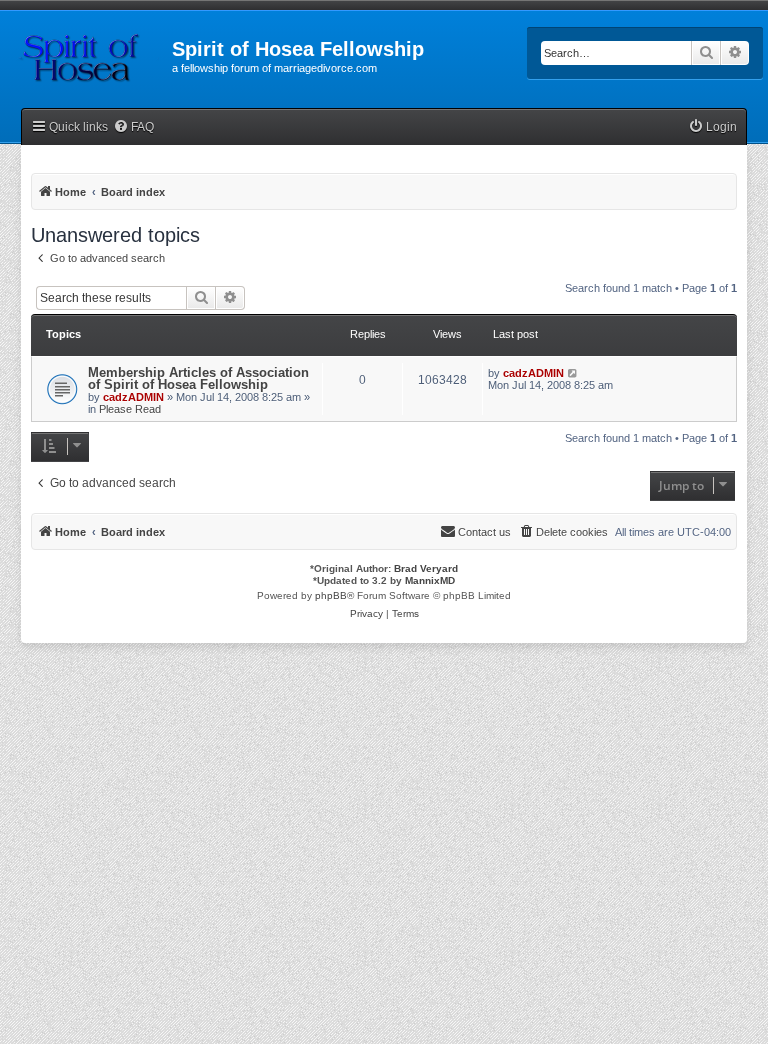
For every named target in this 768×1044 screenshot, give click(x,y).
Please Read (130, 409)
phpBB (331, 595)
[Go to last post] (573, 373)
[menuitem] (133, 127)
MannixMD (430, 580)
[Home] (86, 55)
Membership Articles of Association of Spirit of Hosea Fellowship (198, 378)
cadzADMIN (133, 397)
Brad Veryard (426, 568)
